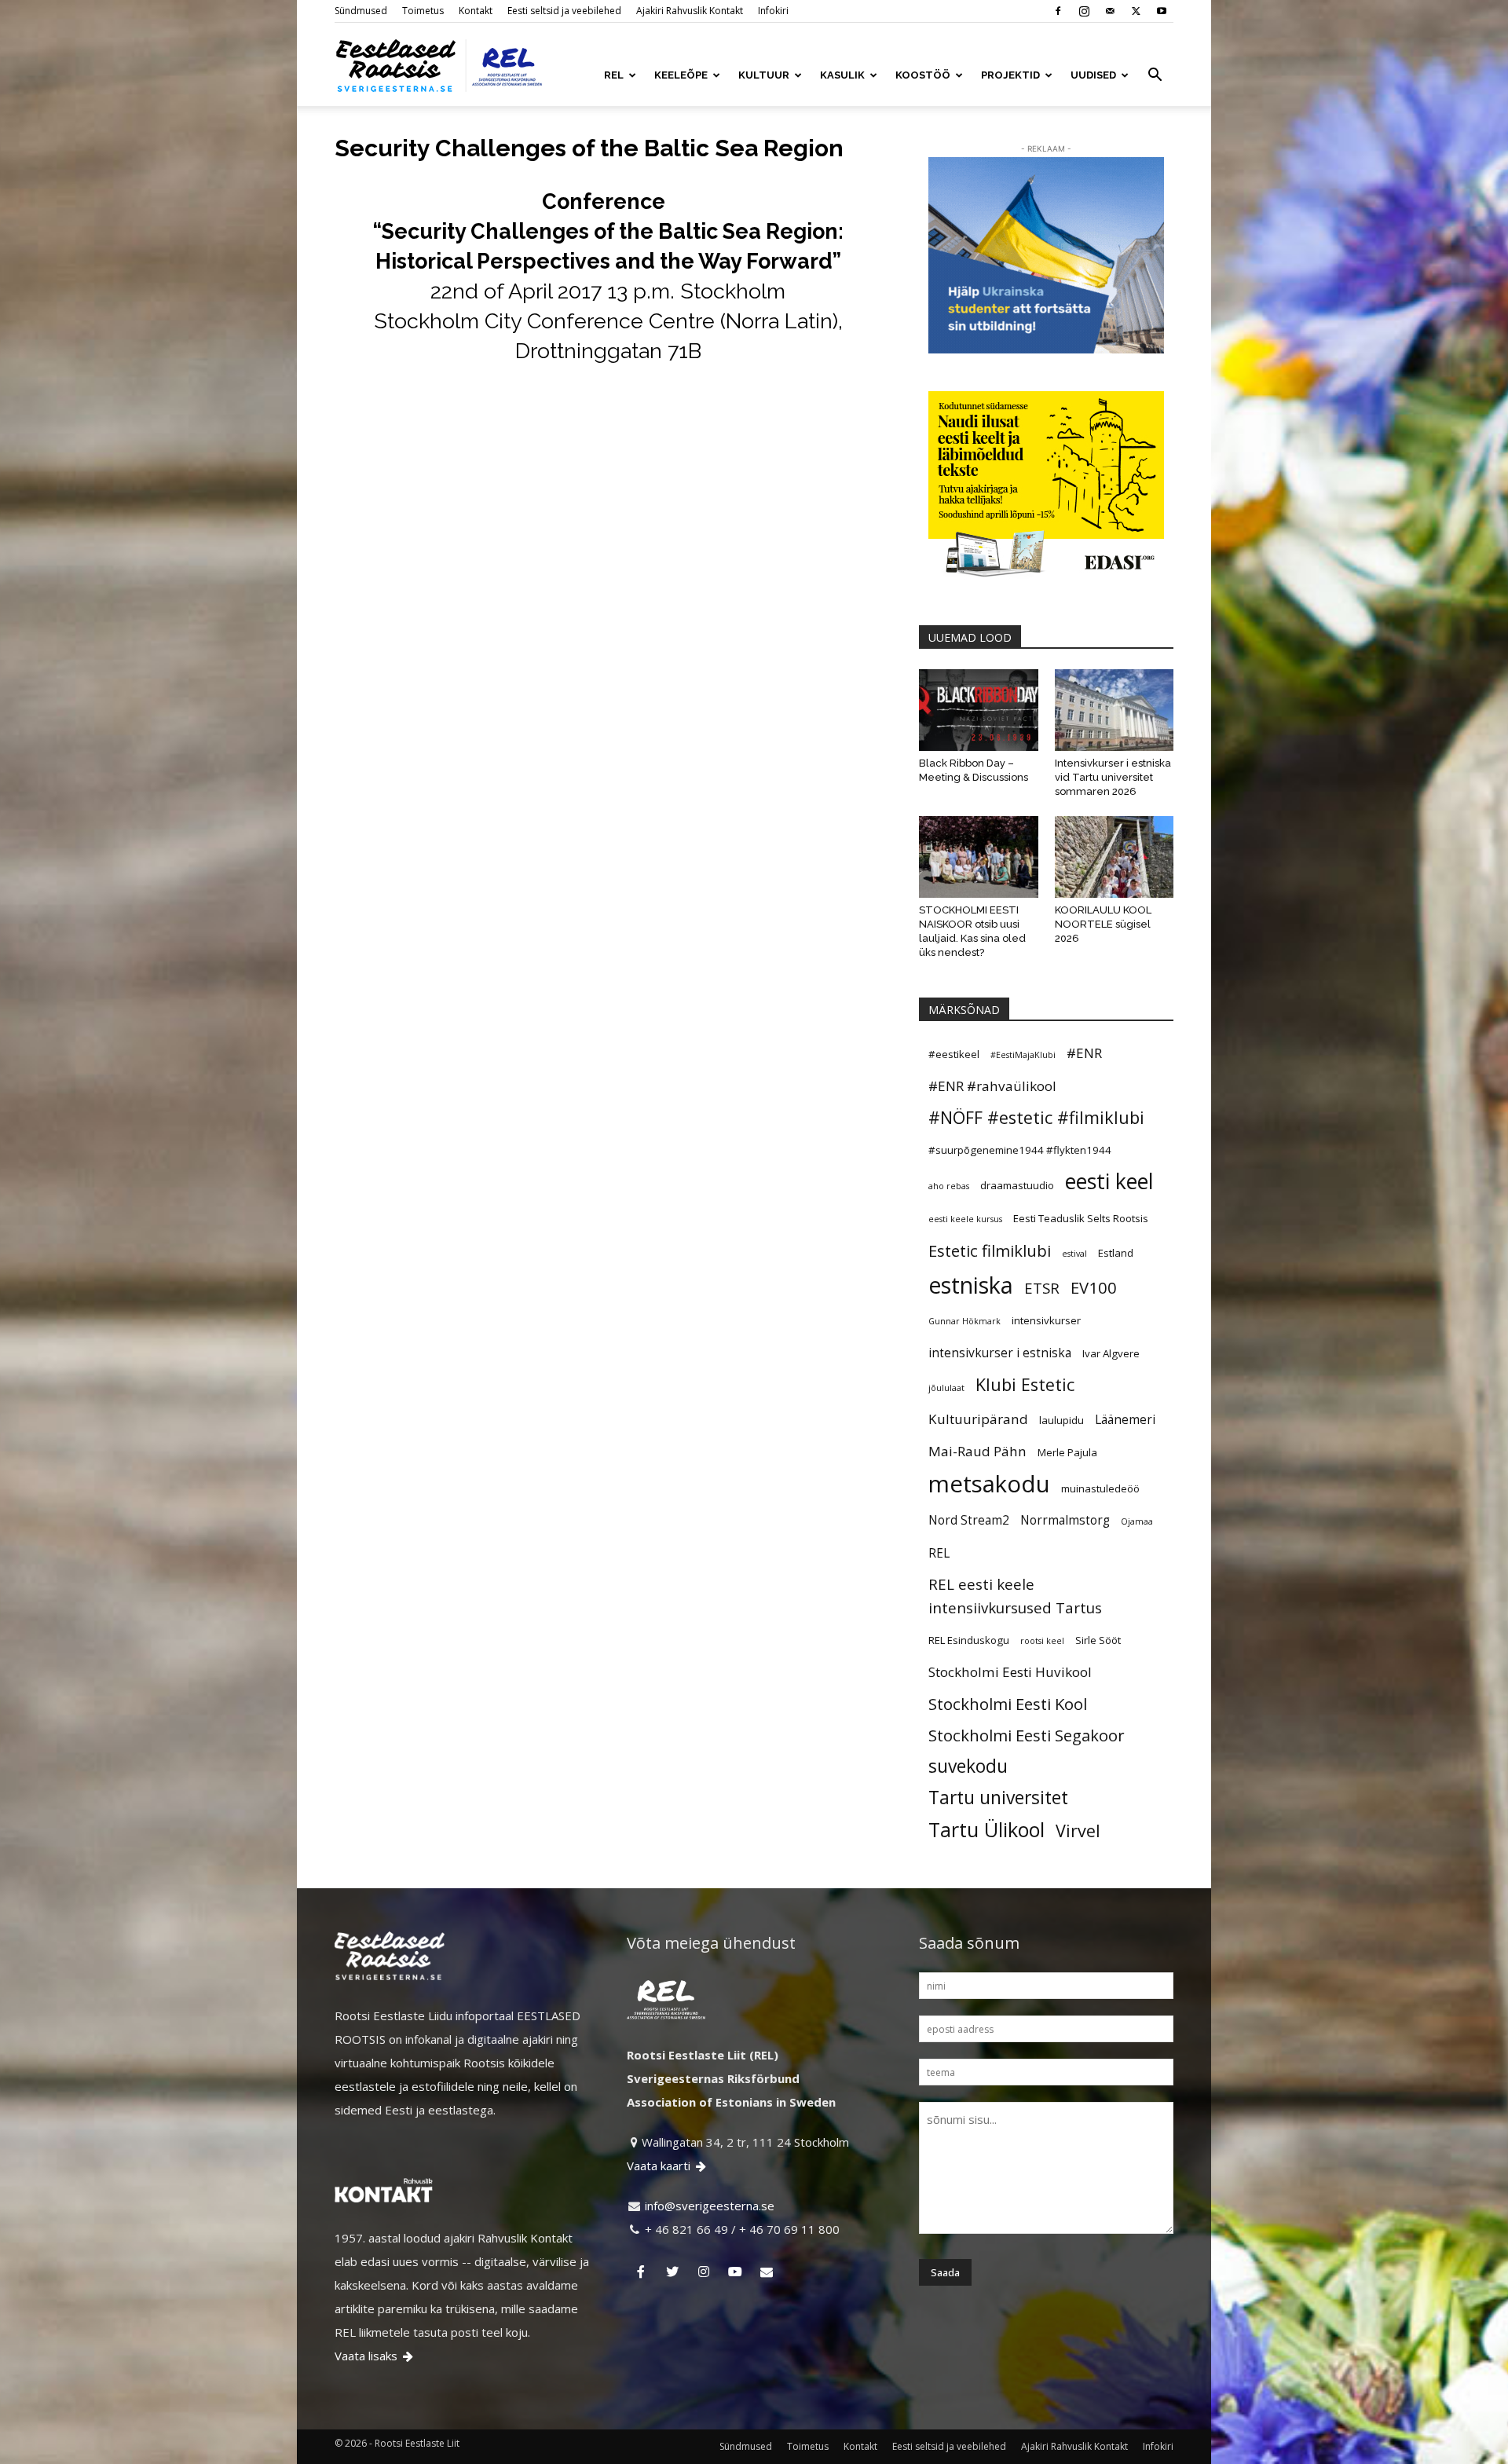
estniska (971, 1285)
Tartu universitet (998, 1798)
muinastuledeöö (1100, 1488)
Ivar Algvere (1111, 1353)
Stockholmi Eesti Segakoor (1027, 1735)
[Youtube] (1162, 11)
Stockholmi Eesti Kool (1008, 1704)
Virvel (1078, 1831)
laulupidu (1061, 1420)
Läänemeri (1125, 1419)
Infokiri (773, 11)
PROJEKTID (1010, 75)
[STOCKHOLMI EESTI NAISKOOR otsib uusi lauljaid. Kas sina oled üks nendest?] (979, 857)
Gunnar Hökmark (964, 1321)
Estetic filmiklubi (990, 1250)
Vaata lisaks (374, 2356)
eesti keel (1109, 1181)
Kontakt (476, 11)
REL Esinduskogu (969, 1640)
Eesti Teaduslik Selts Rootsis (1081, 1218)
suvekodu (968, 1767)
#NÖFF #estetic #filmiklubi (1036, 1117)
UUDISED (1093, 75)
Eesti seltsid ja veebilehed (564, 11)
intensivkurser (1046, 1320)
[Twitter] (1136, 11)
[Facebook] (1058, 11)
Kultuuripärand (978, 1419)
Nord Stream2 (969, 1520)
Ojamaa (1137, 1521)
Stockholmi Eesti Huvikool (1010, 1672)
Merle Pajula (1067, 1452)
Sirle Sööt (1098, 1640)
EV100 (1094, 1287)
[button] (1155, 76)
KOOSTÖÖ (923, 75)
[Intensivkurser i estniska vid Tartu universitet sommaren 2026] (1115, 710)
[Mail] (1110, 11)
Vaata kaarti (666, 2166)
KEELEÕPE (681, 75)
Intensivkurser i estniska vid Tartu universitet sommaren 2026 (1113, 777)
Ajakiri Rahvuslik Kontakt (690, 11)
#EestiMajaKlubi (1023, 1055)
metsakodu (989, 1484)
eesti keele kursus (965, 1219)
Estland (1116, 1253)
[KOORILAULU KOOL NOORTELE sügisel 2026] (1115, 857)
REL (614, 75)
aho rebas (949, 1186)
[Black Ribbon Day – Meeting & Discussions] (979, 710)
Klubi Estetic (1025, 1384)
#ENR (1084, 1053)
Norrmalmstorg (1065, 1520)
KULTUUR (764, 75)
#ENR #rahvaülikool (992, 1086)
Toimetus (423, 11)
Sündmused (361, 11)
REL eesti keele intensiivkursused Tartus (1015, 1596)
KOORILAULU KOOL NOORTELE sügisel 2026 (1103, 924)
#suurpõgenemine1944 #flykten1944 (1020, 1150)
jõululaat (946, 1388)
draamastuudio (1017, 1185)
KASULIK (842, 75)
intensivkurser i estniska (1000, 1353)
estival (1074, 1254)
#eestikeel (954, 1054)
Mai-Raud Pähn (977, 1451)
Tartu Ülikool (986, 1829)
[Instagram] (1084, 11)
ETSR (1042, 1288)
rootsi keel (1042, 1641)
